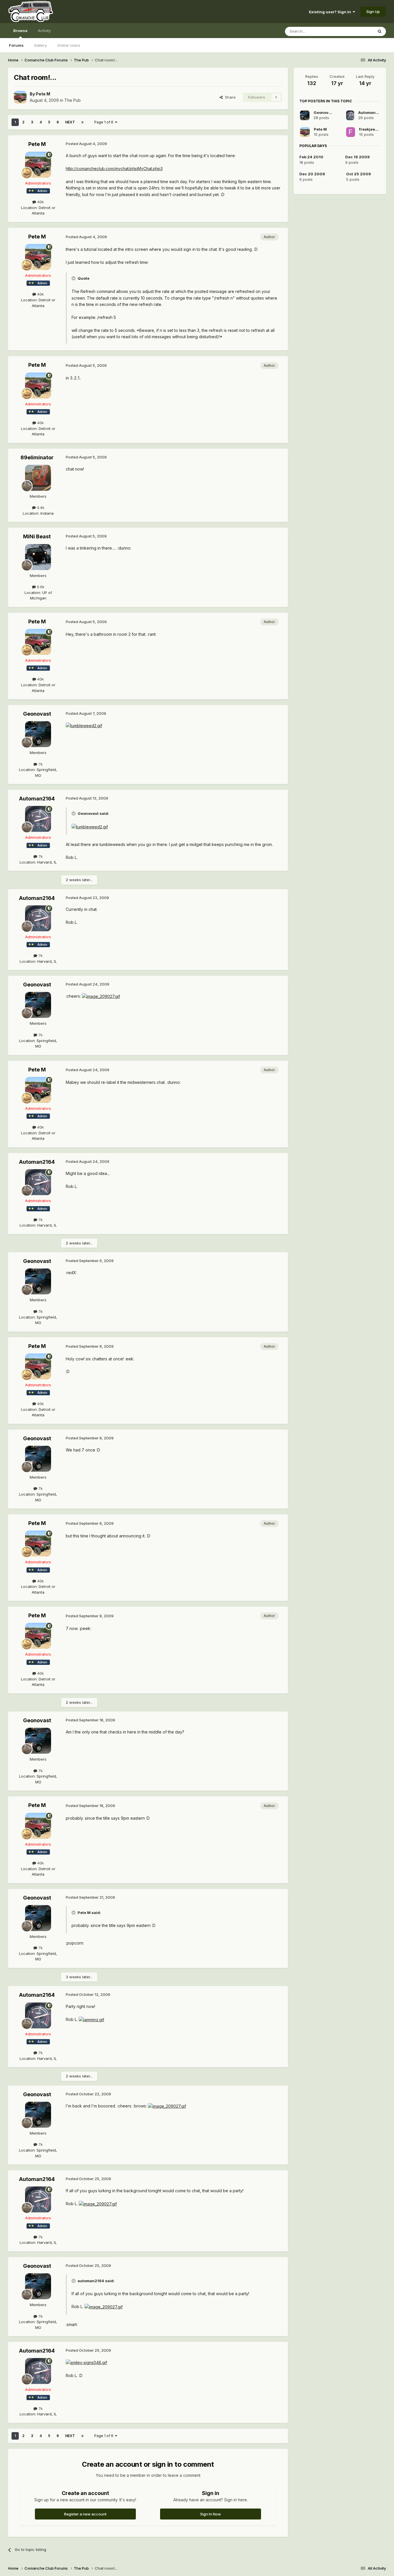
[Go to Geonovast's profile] (38, 734)
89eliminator (37, 457)
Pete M (43, 94)
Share (229, 97)
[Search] (380, 31)
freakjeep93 (371, 129)
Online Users (69, 45)
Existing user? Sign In (331, 12)
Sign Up (373, 12)
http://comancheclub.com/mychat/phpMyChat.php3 (114, 169)
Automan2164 (37, 799)
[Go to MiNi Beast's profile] (38, 557)
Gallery (40, 45)
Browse (20, 31)
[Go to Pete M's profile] (20, 97)
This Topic (356, 31)
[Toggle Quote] (74, 278)
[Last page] (82, 122)
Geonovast (37, 714)
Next (70, 122)
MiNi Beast (37, 536)
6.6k (40, 587)
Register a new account (85, 2514)
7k (40, 764)
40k (40, 202)
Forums (16, 45)
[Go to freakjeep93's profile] (351, 132)
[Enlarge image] (84, 725)
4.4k (40, 507)
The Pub (73, 100)
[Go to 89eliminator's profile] (38, 478)
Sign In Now (211, 2514)
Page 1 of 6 (105, 122)
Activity (44, 31)
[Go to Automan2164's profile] (38, 819)
